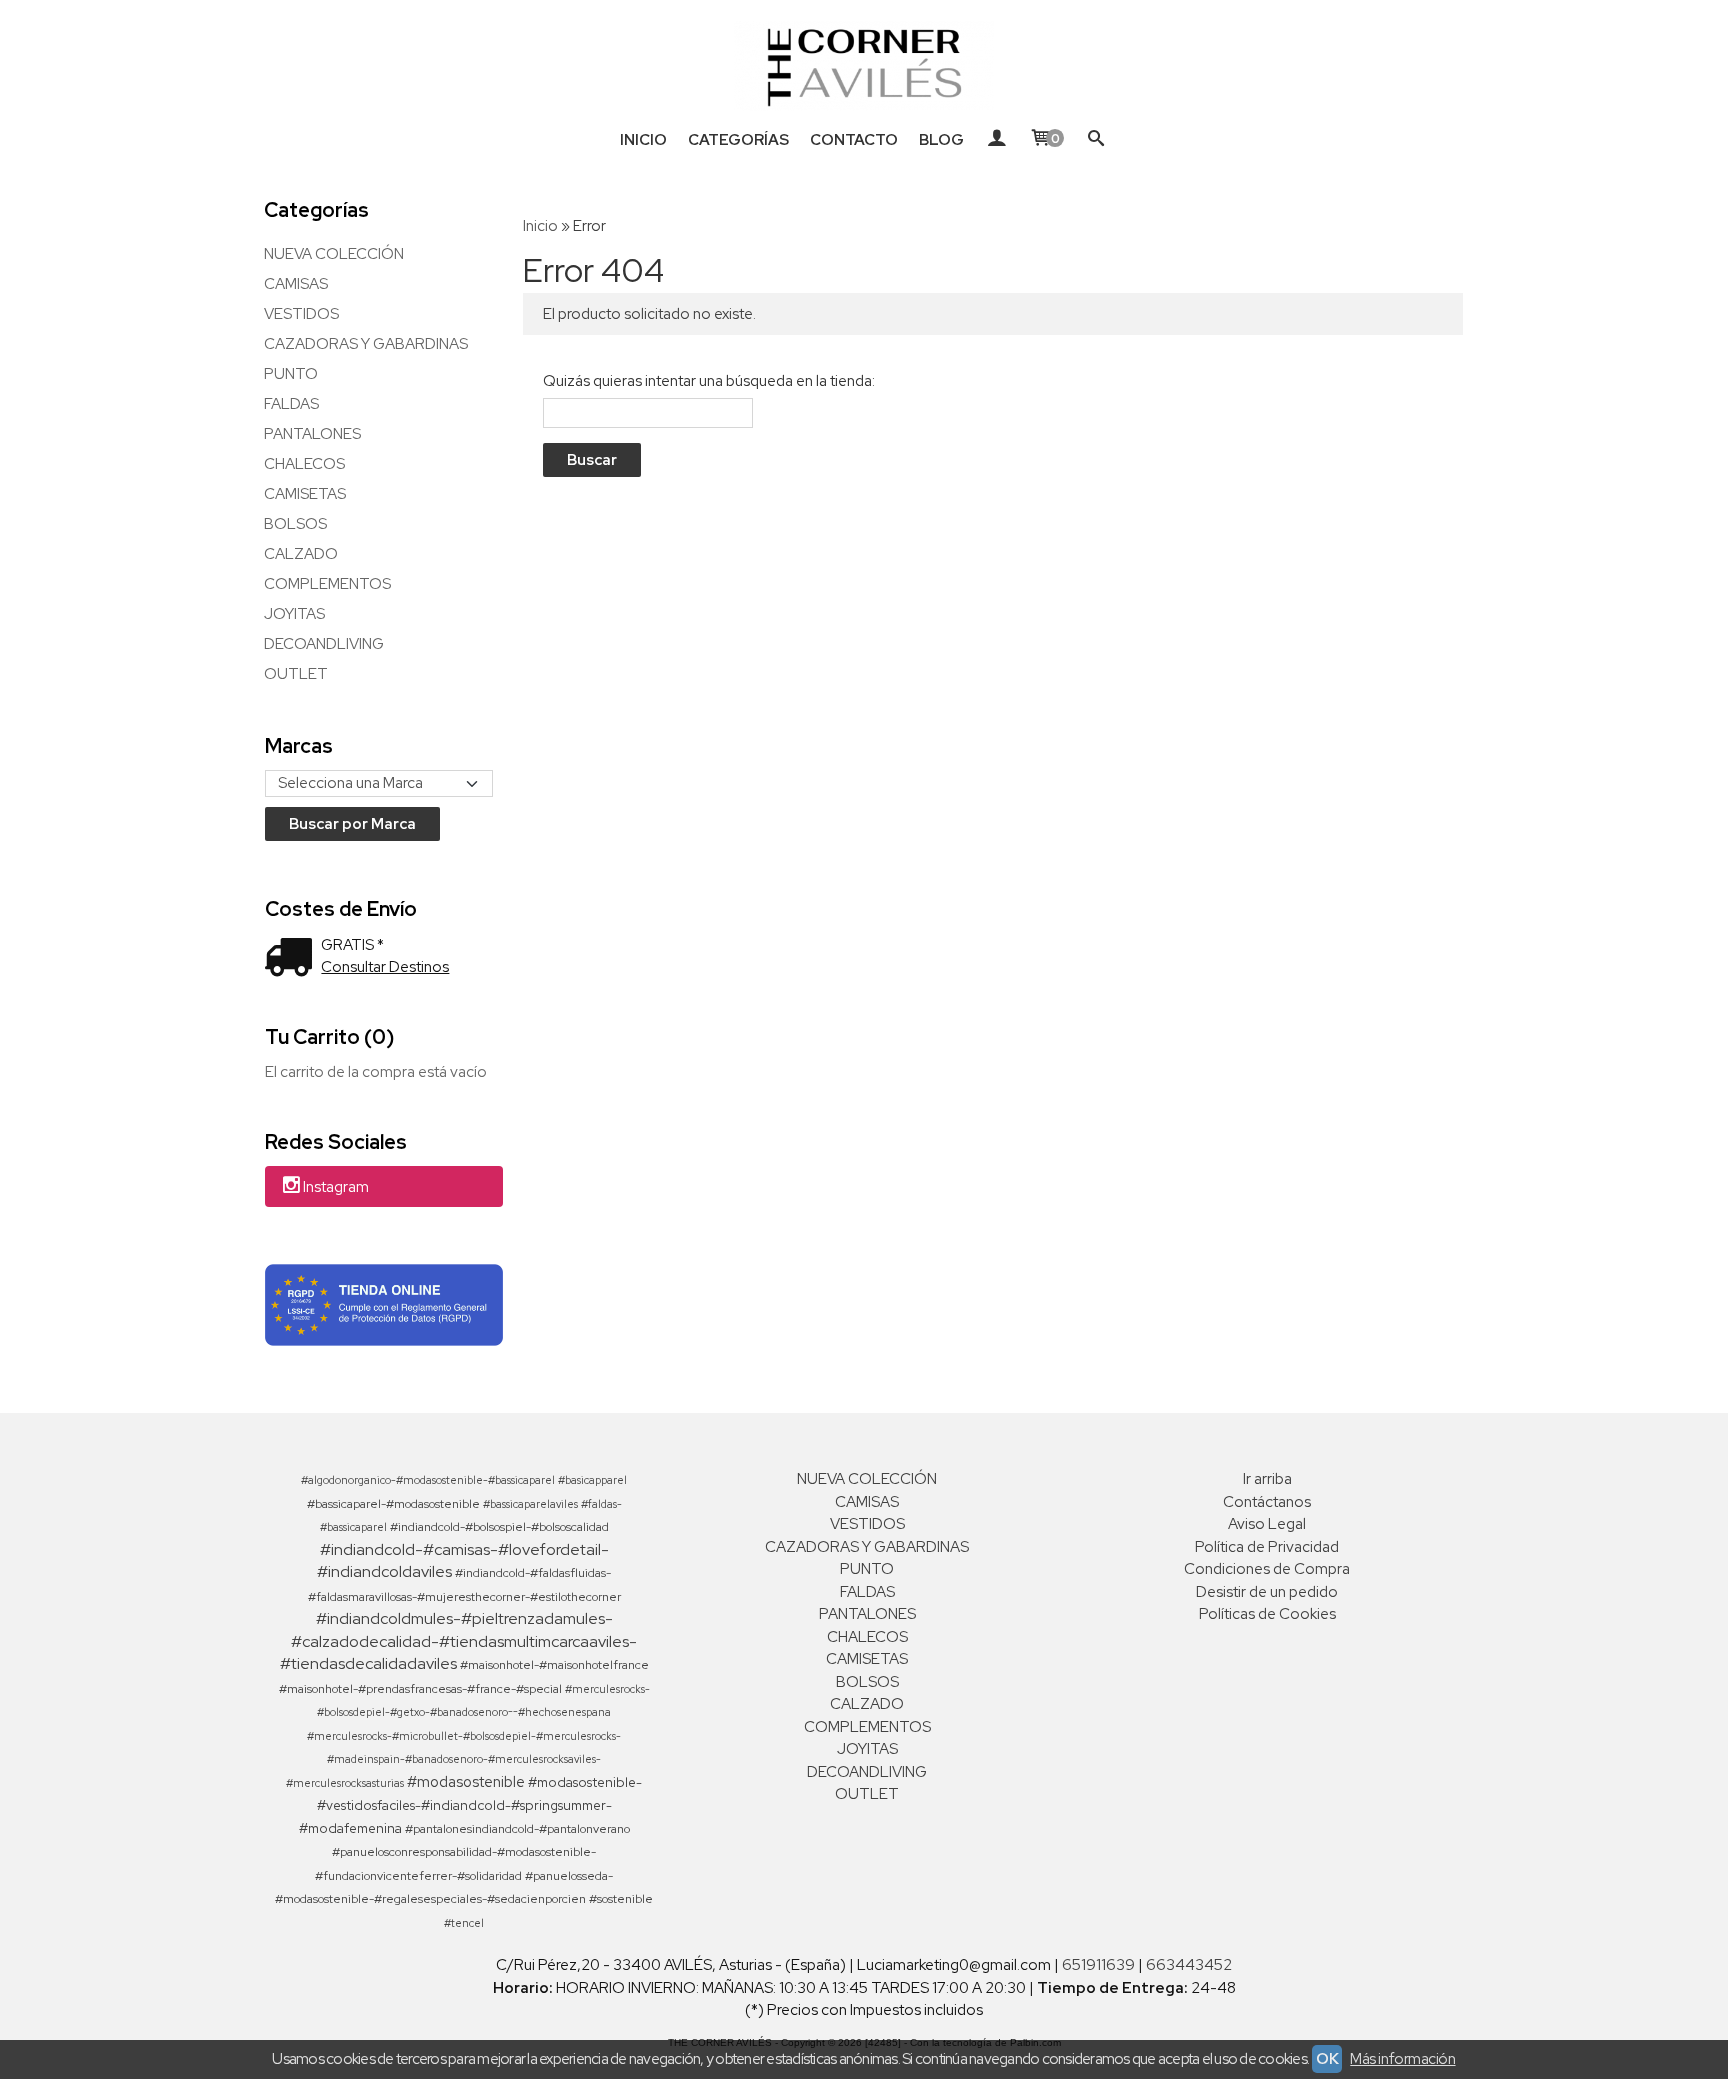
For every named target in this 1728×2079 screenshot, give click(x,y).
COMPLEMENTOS (327, 584)
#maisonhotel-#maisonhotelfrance (554, 1665)
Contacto (854, 140)
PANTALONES (312, 434)
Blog (941, 140)
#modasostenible (466, 1781)
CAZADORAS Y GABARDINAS (366, 344)
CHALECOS (304, 464)
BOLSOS (295, 524)
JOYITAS (294, 614)
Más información (1402, 2059)
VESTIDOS (301, 314)
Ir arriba (1267, 1479)
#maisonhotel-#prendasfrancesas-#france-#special (420, 1689)
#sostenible (621, 1899)
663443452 (1189, 1965)
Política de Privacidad (1267, 1547)
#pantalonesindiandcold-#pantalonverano (517, 1829)
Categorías (738, 140)
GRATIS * (352, 945)
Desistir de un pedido (1267, 1592)
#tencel (464, 1923)
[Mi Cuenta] (996, 140)
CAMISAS (296, 284)
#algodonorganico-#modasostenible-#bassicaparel (428, 1480)
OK (1327, 2059)
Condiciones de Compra (1267, 1569)
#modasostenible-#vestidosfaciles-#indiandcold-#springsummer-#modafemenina (471, 1805)
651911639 (1098, 1965)
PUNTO (291, 374)
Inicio (643, 140)
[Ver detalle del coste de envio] (293, 959)
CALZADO (301, 554)
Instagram (336, 1188)
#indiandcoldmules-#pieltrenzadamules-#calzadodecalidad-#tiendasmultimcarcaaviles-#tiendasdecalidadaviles (459, 1641)
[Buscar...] (1096, 140)
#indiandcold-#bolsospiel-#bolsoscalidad (499, 1527)
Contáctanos (1267, 1502)
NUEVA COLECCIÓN (334, 254)
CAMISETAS (305, 494)
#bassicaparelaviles (530, 1504)
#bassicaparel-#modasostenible (393, 1504)
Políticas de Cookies (1267, 1614)
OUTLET (296, 674)
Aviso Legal (1267, 1524)
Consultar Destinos (385, 967)
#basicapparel (592, 1480)
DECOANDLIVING (324, 644)
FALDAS (291, 404)
